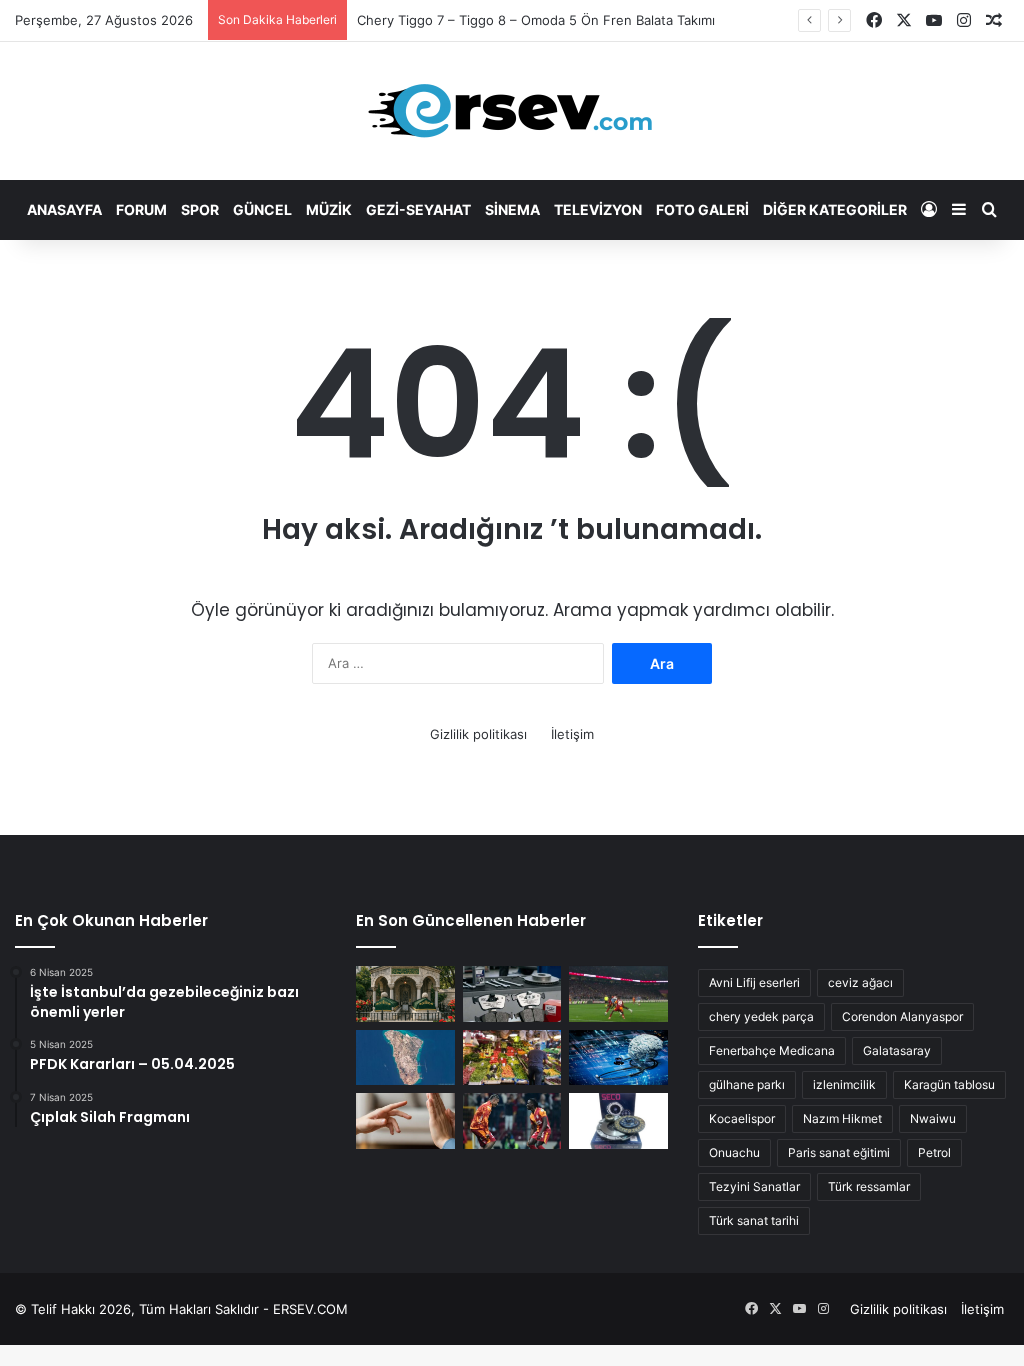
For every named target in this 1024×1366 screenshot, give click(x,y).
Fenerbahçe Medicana (772, 1050)
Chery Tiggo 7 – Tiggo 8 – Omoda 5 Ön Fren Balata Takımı (536, 20)
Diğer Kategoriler (835, 209)
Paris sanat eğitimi (839, 1152)
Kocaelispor (742, 1118)
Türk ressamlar (869, 1186)
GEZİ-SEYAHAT (418, 209)
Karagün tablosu (949, 1084)
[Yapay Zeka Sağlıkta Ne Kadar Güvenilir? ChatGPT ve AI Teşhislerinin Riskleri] (618, 1058)
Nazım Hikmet (842, 1118)
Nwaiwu (933, 1118)
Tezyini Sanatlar (754, 1186)
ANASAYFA (64, 209)
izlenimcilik (844, 1084)
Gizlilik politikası (478, 734)
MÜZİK (329, 209)
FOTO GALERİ (702, 209)
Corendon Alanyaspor (902, 1016)
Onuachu (734, 1152)
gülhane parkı (747, 1084)
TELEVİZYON (598, 209)
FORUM (141, 209)
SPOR (200, 209)
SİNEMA (512, 209)
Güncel (262, 209)
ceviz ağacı (860, 982)
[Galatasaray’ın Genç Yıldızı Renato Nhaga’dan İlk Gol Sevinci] (512, 1121)
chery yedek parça (761, 1016)
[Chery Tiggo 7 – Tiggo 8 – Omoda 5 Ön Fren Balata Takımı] (512, 994)
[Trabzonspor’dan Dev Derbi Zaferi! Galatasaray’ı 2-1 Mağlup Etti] (618, 994)
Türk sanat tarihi (754, 1220)
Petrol (934, 1152)
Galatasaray (897, 1050)
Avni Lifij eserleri (754, 982)
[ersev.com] (512, 111)
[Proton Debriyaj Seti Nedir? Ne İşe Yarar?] (618, 1121)
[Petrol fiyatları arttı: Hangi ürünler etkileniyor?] (512, 1058)
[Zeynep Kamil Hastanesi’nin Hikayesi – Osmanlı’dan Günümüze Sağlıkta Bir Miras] (405, 994)
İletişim (572, 734)
